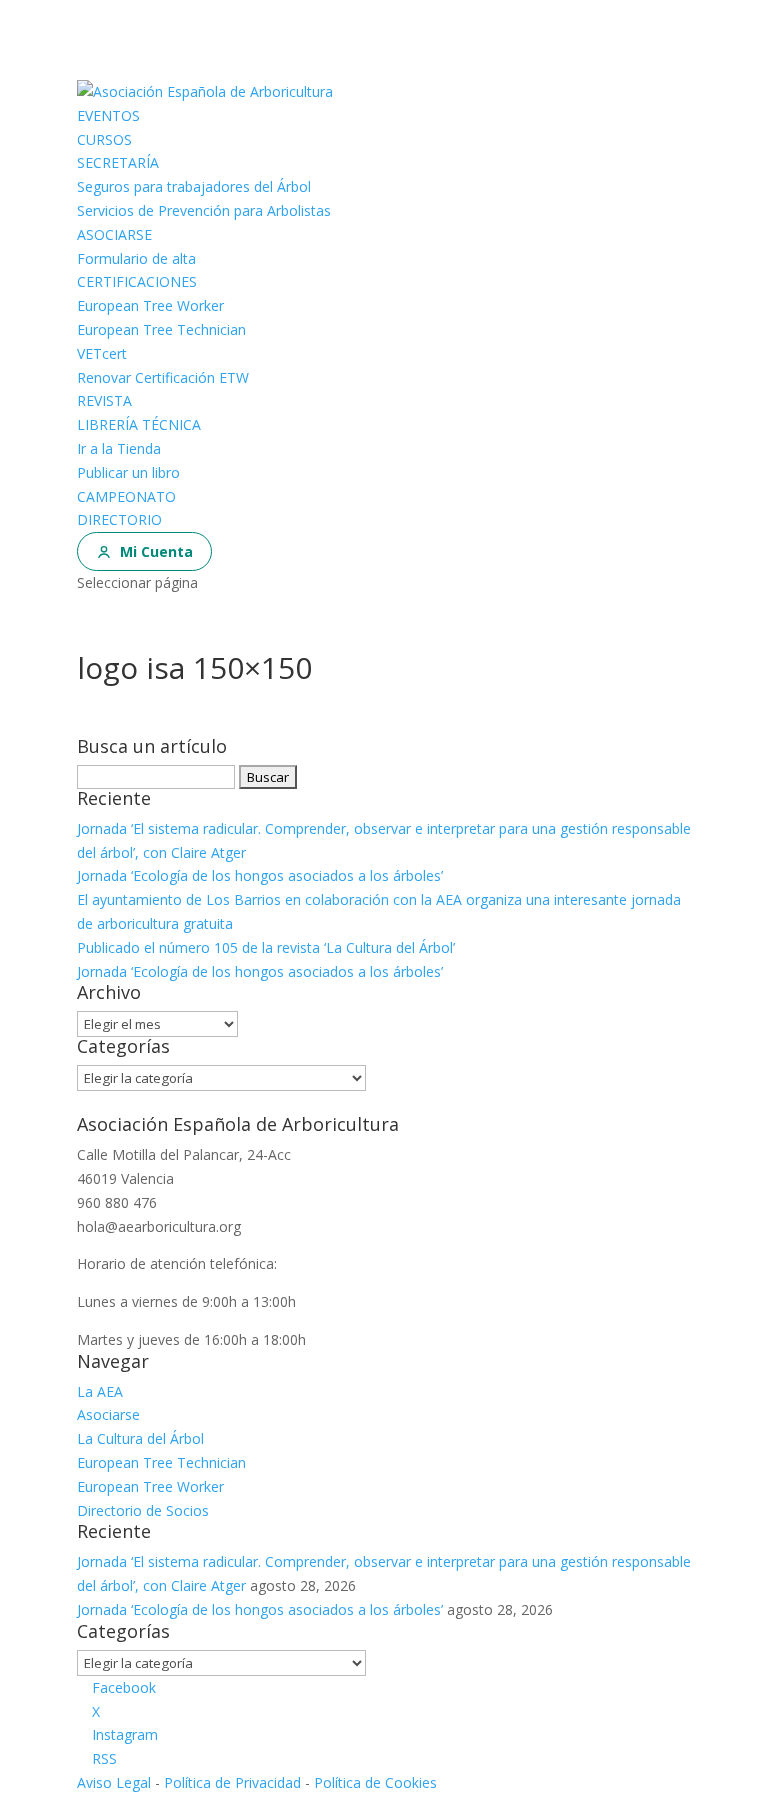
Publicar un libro (128, 472)
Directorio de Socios (143, 1510)
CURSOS (104, 139)
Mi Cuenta (156, 551)
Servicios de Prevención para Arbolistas (204, 210)
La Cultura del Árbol (140, 1438)
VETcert (102, 353)
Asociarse (108, 1414)
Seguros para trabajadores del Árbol (194, 186)
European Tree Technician (161, 329)
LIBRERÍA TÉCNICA (139, 424)
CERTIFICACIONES (137, 281)
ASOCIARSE (114, 234)
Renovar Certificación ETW (163, 377)
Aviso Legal (114, 1782)
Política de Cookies (375, 1782)
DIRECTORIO (119, 519)
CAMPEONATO (126, 496)
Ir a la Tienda (119, 448)
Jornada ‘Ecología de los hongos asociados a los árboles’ (260, 875)
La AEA (100, 1391)
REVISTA (104, 400)
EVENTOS (108, 115)
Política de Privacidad (232, 1782)
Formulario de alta (136, 258)
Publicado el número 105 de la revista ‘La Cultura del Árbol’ (266, 947)
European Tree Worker (150, 305)
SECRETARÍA (118, 162)
